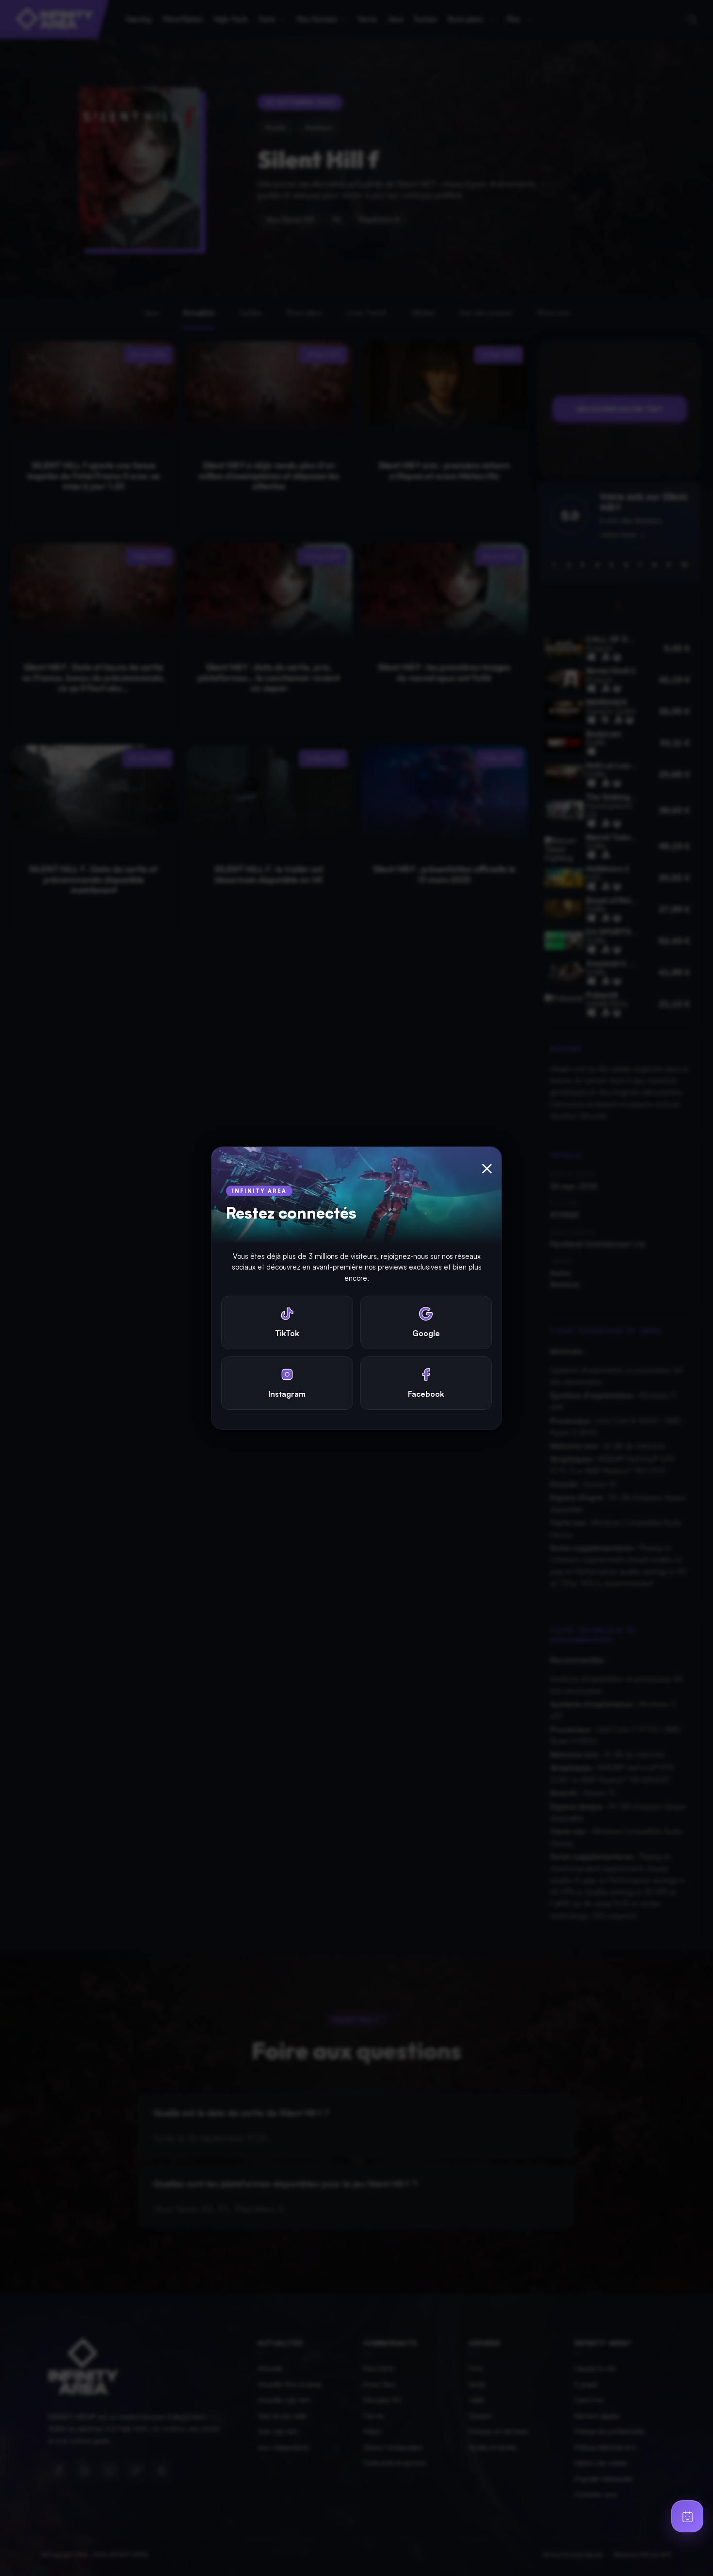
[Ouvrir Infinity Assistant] (687, 2516)
